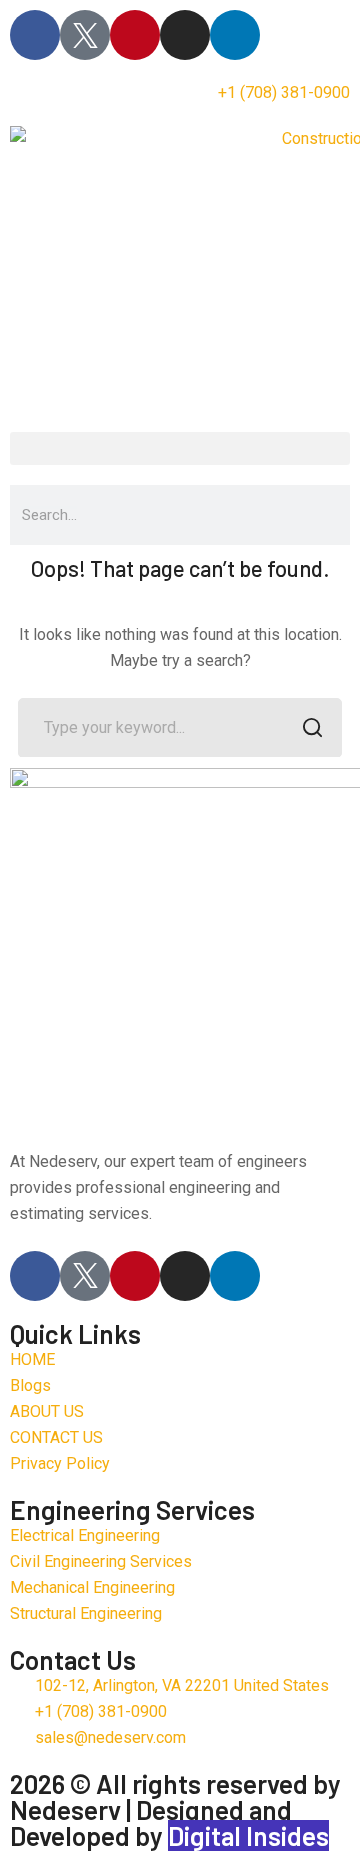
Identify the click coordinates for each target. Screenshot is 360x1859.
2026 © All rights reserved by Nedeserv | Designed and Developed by (175, 1809)
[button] (180, 448)
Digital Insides (248, 1835)
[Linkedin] (235, 35)
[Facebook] (35, 35)
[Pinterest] (135, 35)
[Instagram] (185, 35)
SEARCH (312, 728)
